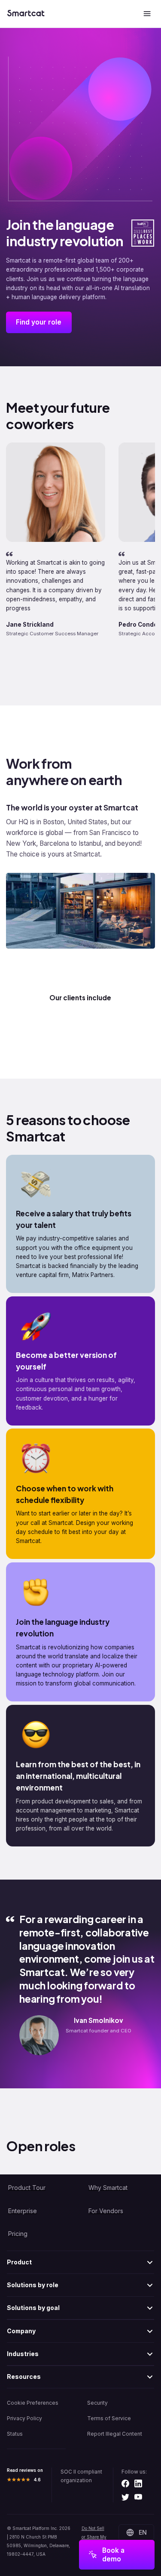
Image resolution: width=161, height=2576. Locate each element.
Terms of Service (109, 2418)
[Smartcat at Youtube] (138, 2498)
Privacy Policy (24, 2418)
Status (15, 2434)
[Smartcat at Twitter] (125, 2498)
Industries (23, 2354)
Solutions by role (33, 2285)
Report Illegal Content (115, 2434)
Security (97, 2403)
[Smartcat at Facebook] (125, 2484)
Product (19, 2262)
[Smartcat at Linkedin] (138, 2484)
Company (21, 2331)
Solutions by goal (33, 2308)
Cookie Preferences (33, 2403)
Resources (24, 2377)
